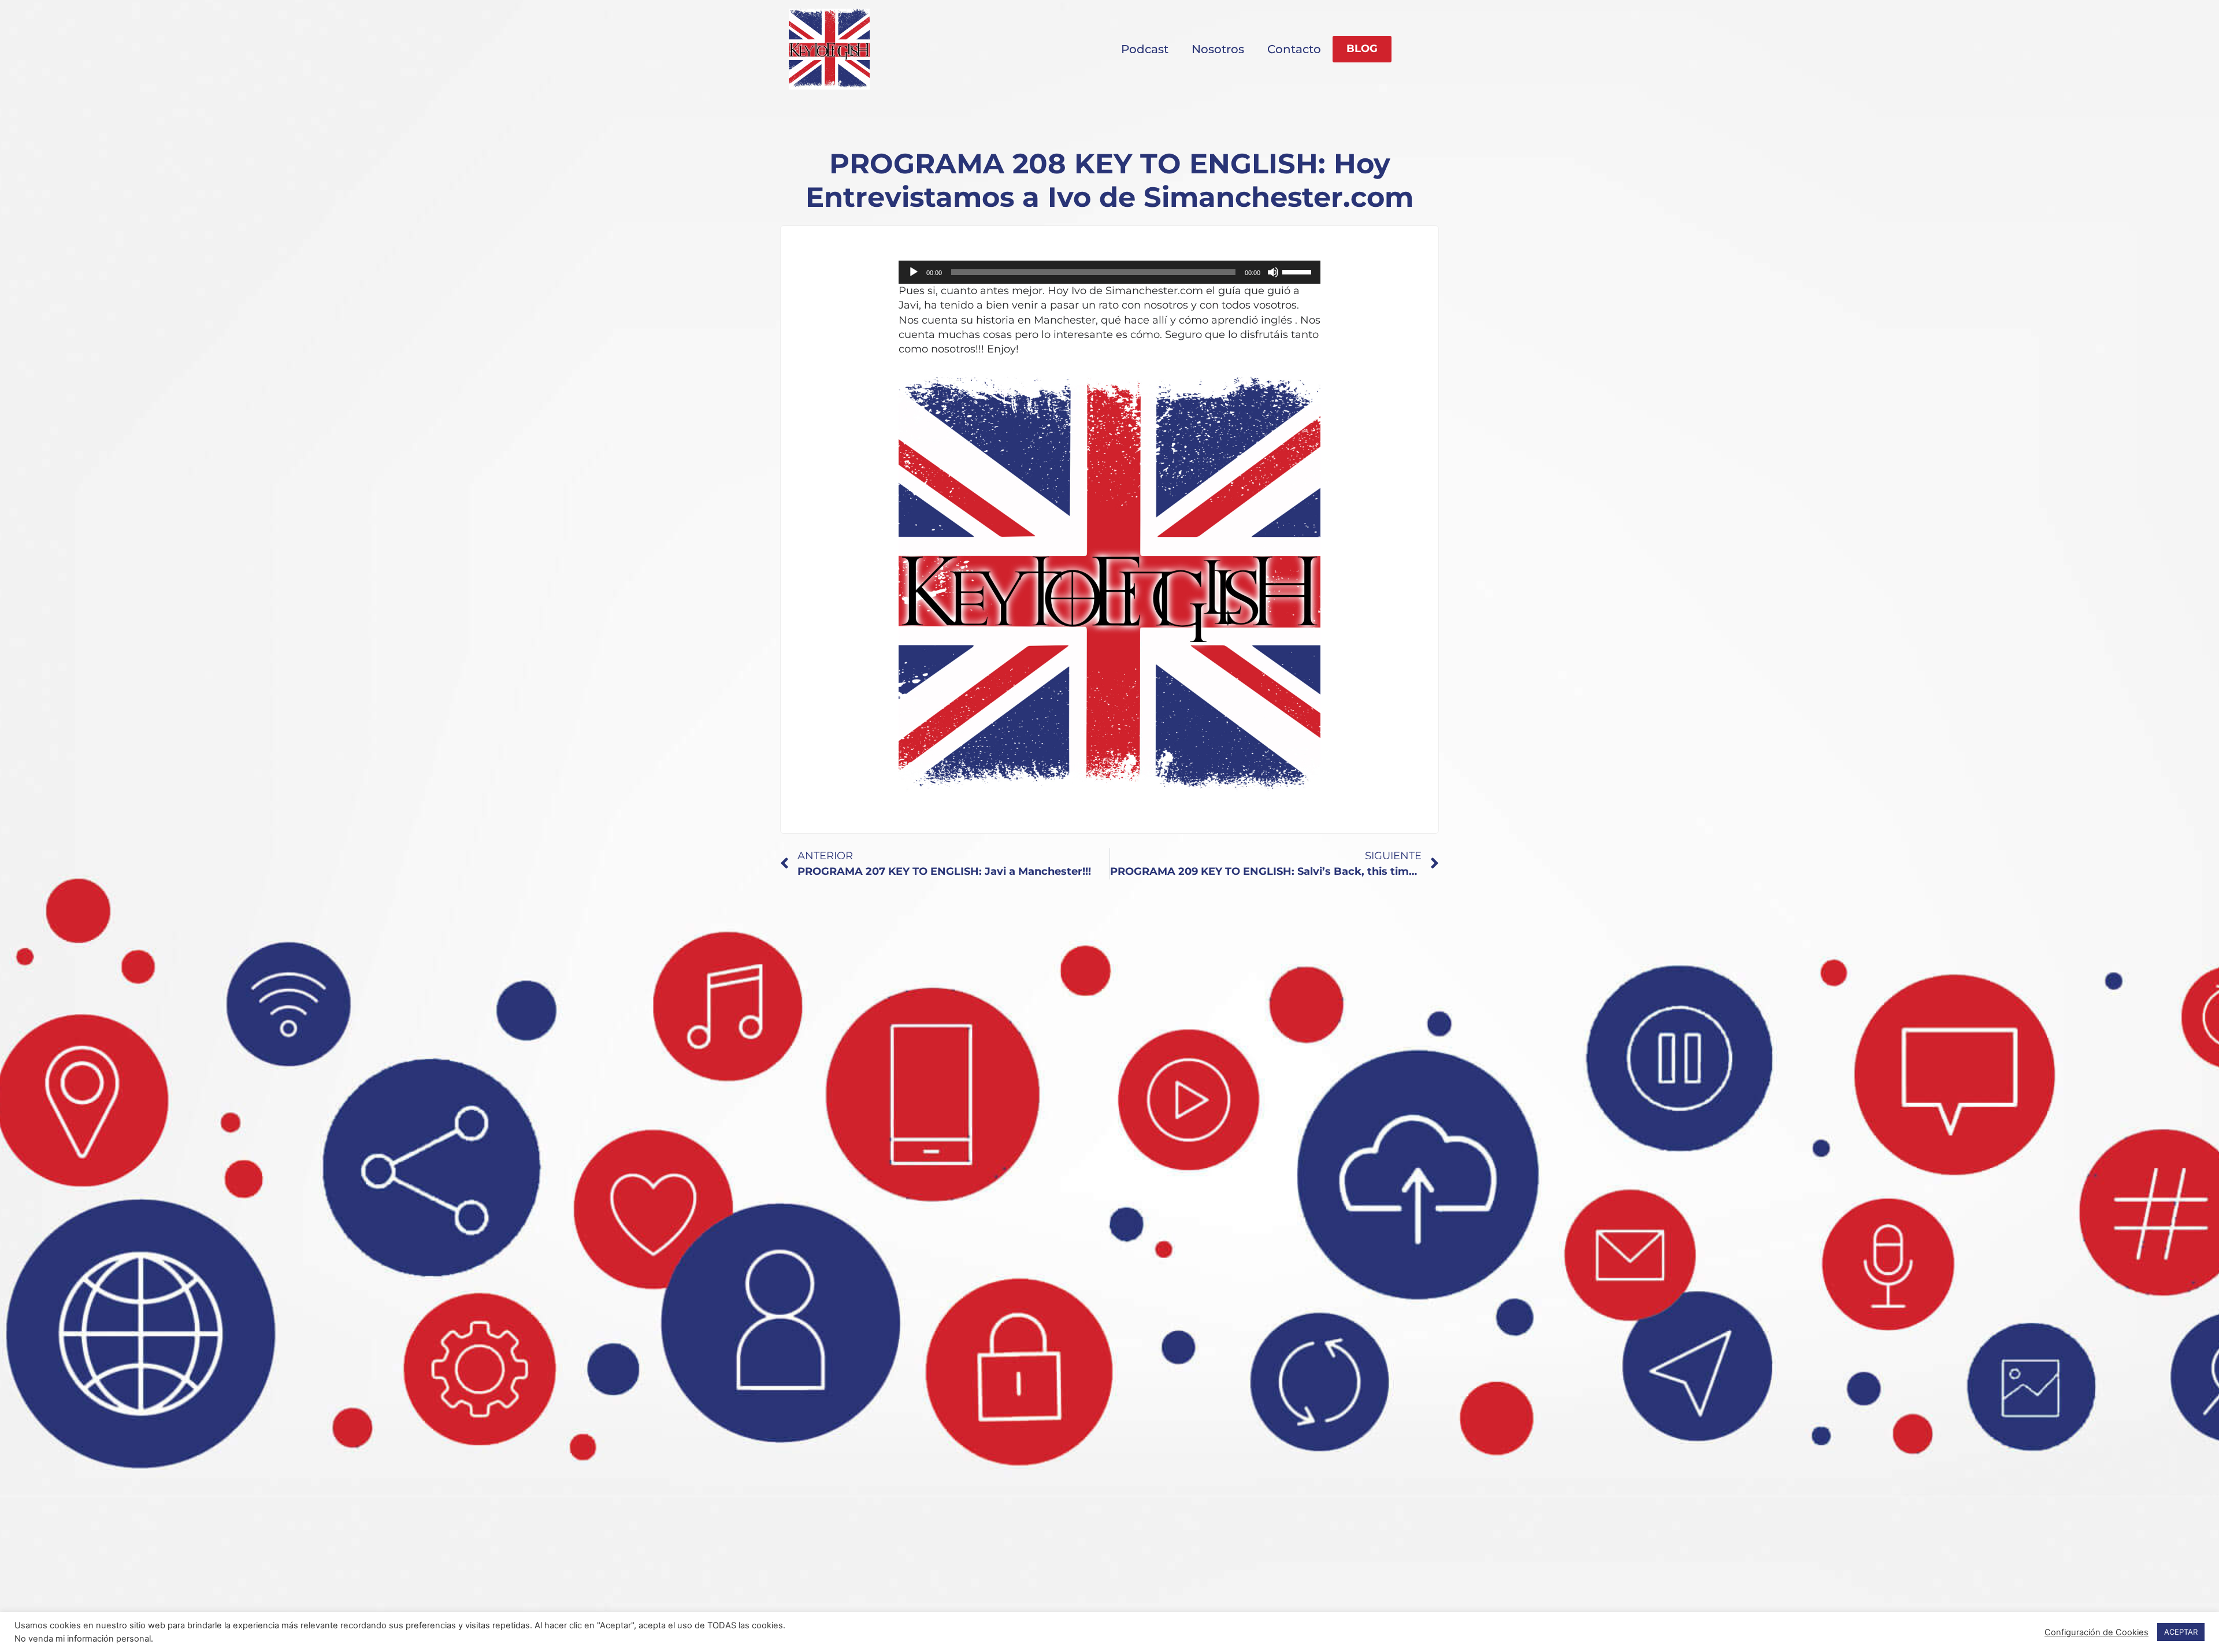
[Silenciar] (1273, 272)
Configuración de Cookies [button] (2096, 1632)
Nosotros (1218, 49)
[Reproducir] (914, 272)
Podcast (1145, 49)
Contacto (1294, 49)
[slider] (1298, 271)
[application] (1109, 272)
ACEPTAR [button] (2181, 1632)
